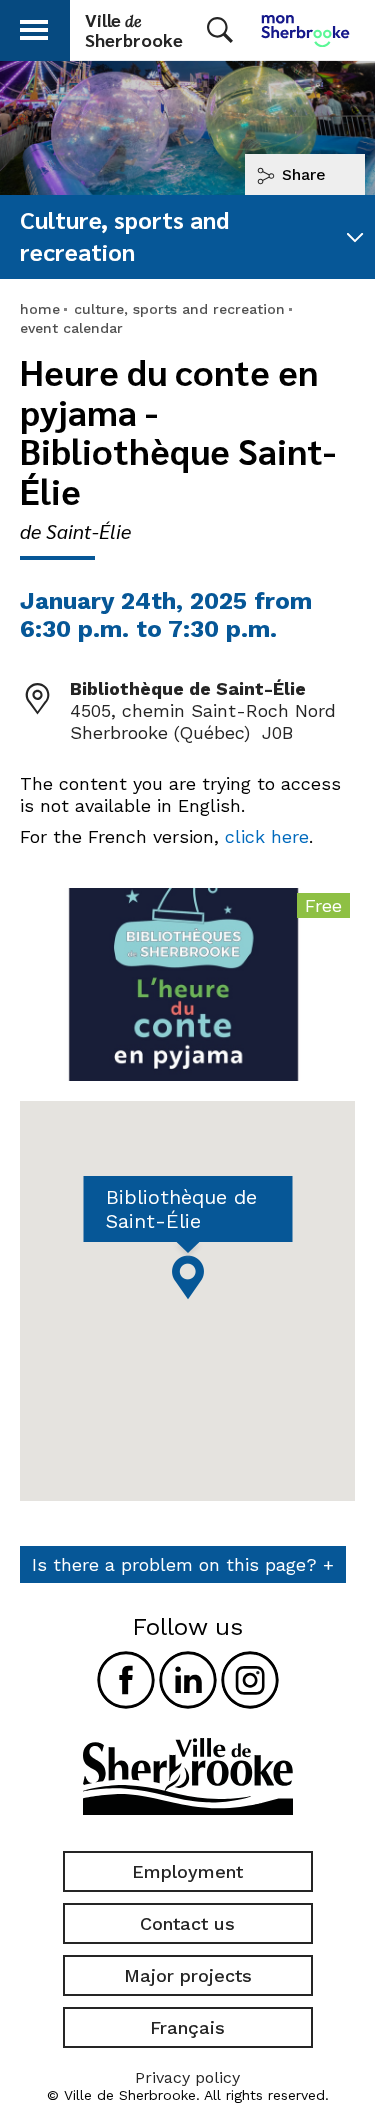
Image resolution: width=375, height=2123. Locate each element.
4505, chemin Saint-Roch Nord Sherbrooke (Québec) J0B (203, 721)
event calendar (71, 328)
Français (187, 2027)
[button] (34, 26)
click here (267, 836)
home (40, 309)
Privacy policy (187, 2077)
